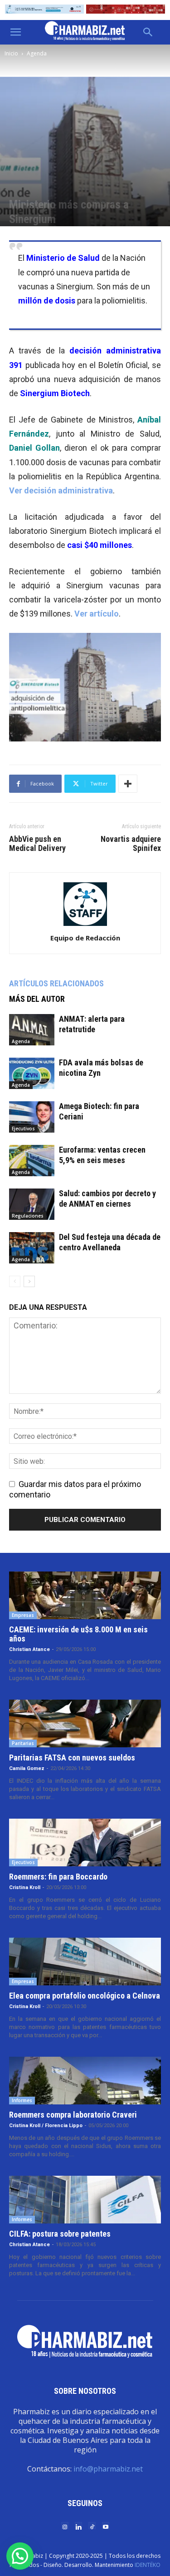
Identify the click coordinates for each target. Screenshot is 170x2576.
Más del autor (37, 999)
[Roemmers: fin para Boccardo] (85, 1842)
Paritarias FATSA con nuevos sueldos (72, 1758)
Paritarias (23, 1743)
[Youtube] (106, 2526)
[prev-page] (15, 1281)
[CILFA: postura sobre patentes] (85, 2200)
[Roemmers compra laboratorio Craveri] (85, 2081)
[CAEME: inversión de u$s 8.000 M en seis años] (85, 1595)
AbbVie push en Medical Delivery (37, 844)
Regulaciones (28, 1216)
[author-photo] (85, 925)
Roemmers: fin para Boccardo (58, 1877)
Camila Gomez (27, 1768)
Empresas (23, 1615)
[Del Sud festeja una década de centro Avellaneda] (32, 1248)
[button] (15, 32)
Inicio (11, 53)
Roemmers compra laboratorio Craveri (73, 2115)
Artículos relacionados (56, 983)
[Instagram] (65, 2526)
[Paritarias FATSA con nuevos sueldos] (85, 1723)
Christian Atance (29, 1649)
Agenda (37, 53)
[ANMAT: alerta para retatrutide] (32, 1030)
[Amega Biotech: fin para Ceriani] (32, 1117)
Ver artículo (97, 614)
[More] (128, 784)
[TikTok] (92, 2526)
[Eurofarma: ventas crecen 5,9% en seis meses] (32, 1161)
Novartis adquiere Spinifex (131, 844)
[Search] (148, 32)
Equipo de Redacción (85, 938)
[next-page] (29, 1281)
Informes (22, 2100)
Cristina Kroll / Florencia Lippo (46, 2126)
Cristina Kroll (25, 1887)
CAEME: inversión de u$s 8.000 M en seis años (78, 1634)
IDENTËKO (148, 2565)
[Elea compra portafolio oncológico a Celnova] (85, 1962)
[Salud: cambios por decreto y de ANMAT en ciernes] (32, 1204)
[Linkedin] (78, 2526)
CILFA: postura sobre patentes (60, 2234)
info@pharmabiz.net (108, 2469)
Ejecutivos (23, 1129)
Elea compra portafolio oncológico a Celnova (85, 1996)
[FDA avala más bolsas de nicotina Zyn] (32, 1073)
